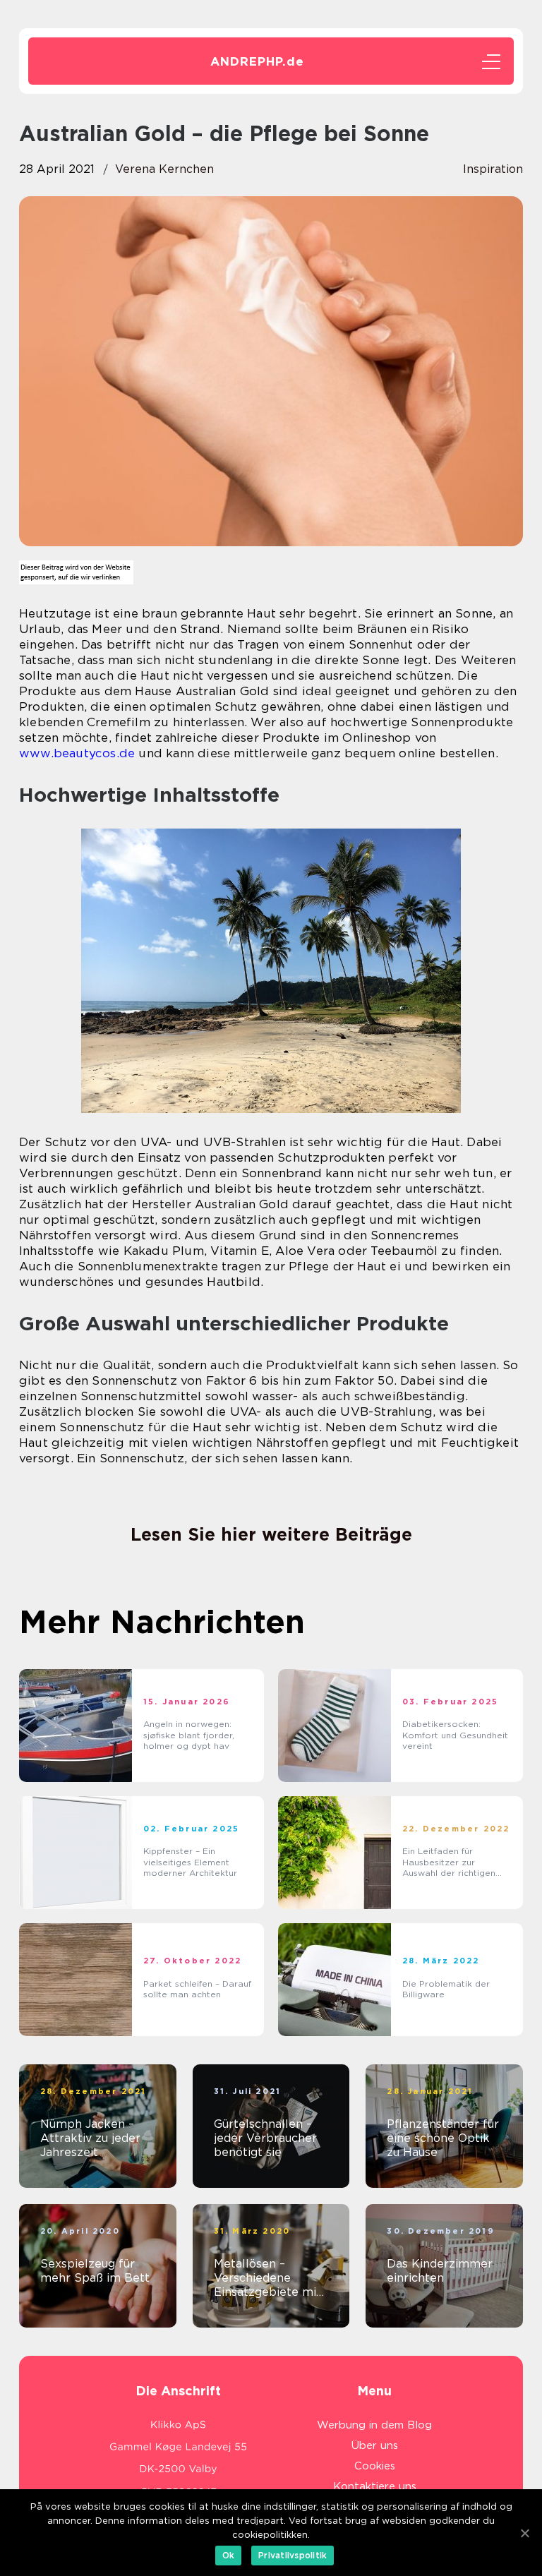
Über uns (375, 2445)
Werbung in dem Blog (374, 2425)
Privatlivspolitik (293, 2555)
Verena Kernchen (164, 169)
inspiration (493, 169)
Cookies (375, 2466)
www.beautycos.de (77, 753)
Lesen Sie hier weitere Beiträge (271, 1534)
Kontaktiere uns (375, 2486)
